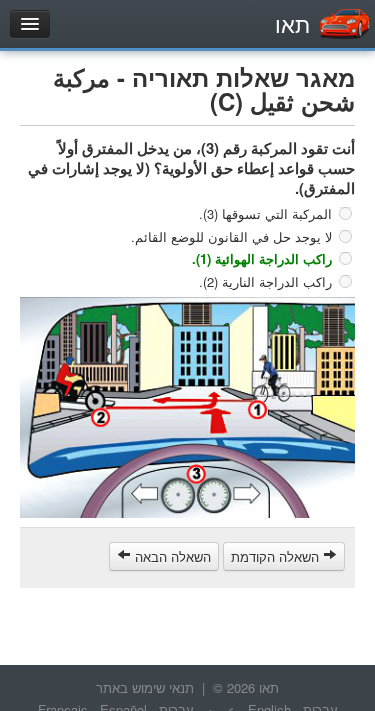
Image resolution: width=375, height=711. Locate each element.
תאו (292, 23)
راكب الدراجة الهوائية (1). (262, 258)
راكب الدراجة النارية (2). (265, 280)
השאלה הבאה (171, 556)
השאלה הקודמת (277, 556)
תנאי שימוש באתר (145, 687)
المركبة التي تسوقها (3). (265, 213)
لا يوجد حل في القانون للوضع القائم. (231, 235)
